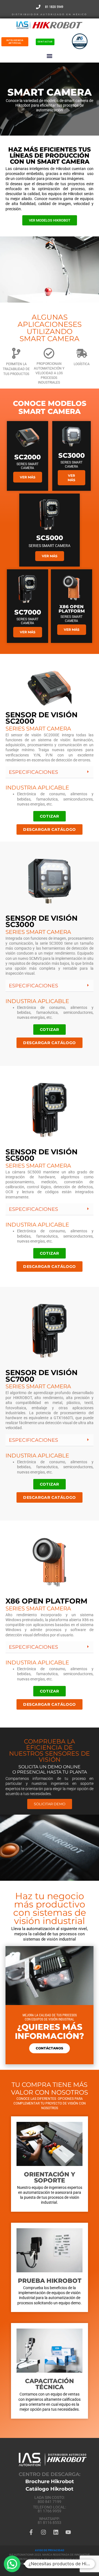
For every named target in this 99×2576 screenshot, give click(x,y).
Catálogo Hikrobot (50, 2489)
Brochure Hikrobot (50, 2481)
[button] (50, 56)
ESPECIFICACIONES (33, 772)
